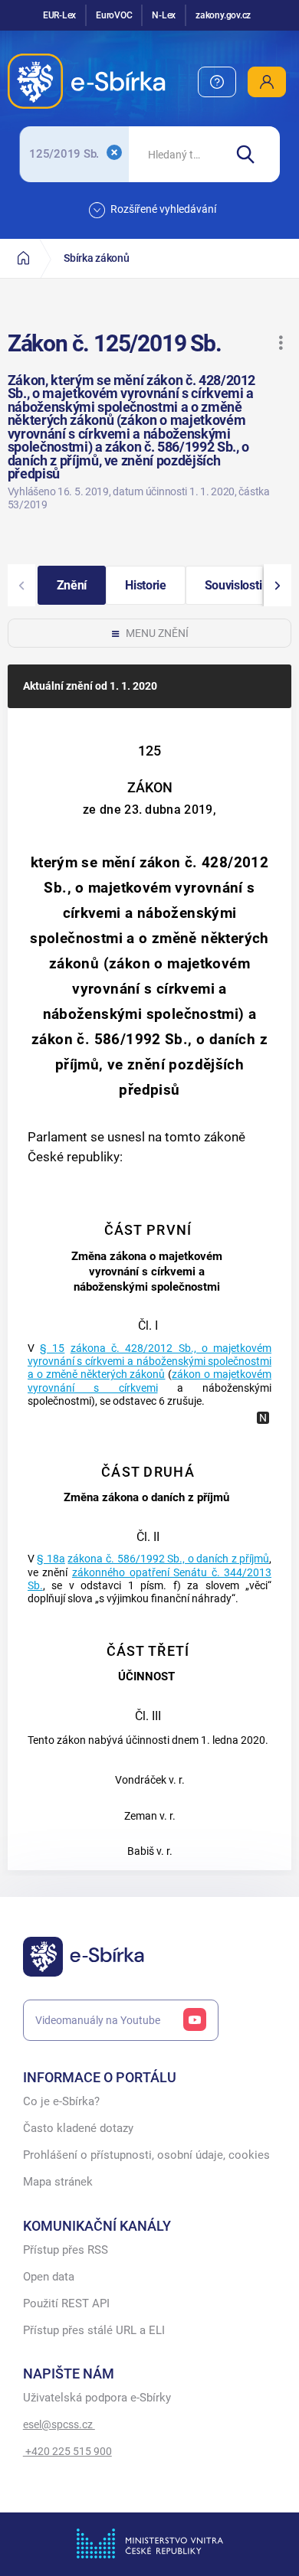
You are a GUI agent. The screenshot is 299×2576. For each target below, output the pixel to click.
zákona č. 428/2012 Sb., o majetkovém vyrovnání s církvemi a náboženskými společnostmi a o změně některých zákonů (150, 1362)
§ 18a (51, 1559)
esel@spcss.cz (59, 2424)
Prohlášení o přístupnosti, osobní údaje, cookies (146, 2155)
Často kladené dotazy (78, 2129)
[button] (281, 343)
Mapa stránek (58, 2182)
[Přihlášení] (267, 82)
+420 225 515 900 (67, 2451)
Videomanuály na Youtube (98, 2020)
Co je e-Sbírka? (61, 2102)
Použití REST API (66, 2304)
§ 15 (52, 1348)
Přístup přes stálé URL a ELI (94, 2331)
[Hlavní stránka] (23, 258)
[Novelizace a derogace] (263, 1418)
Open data (49, 2277)
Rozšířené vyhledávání (163, 209)
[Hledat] (252, 154)
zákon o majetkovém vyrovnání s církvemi (150, 1381)
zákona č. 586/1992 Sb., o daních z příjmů (168, 1559)
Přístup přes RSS (66, 2250)
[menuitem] (217, 82)
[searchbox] (176, 154)
